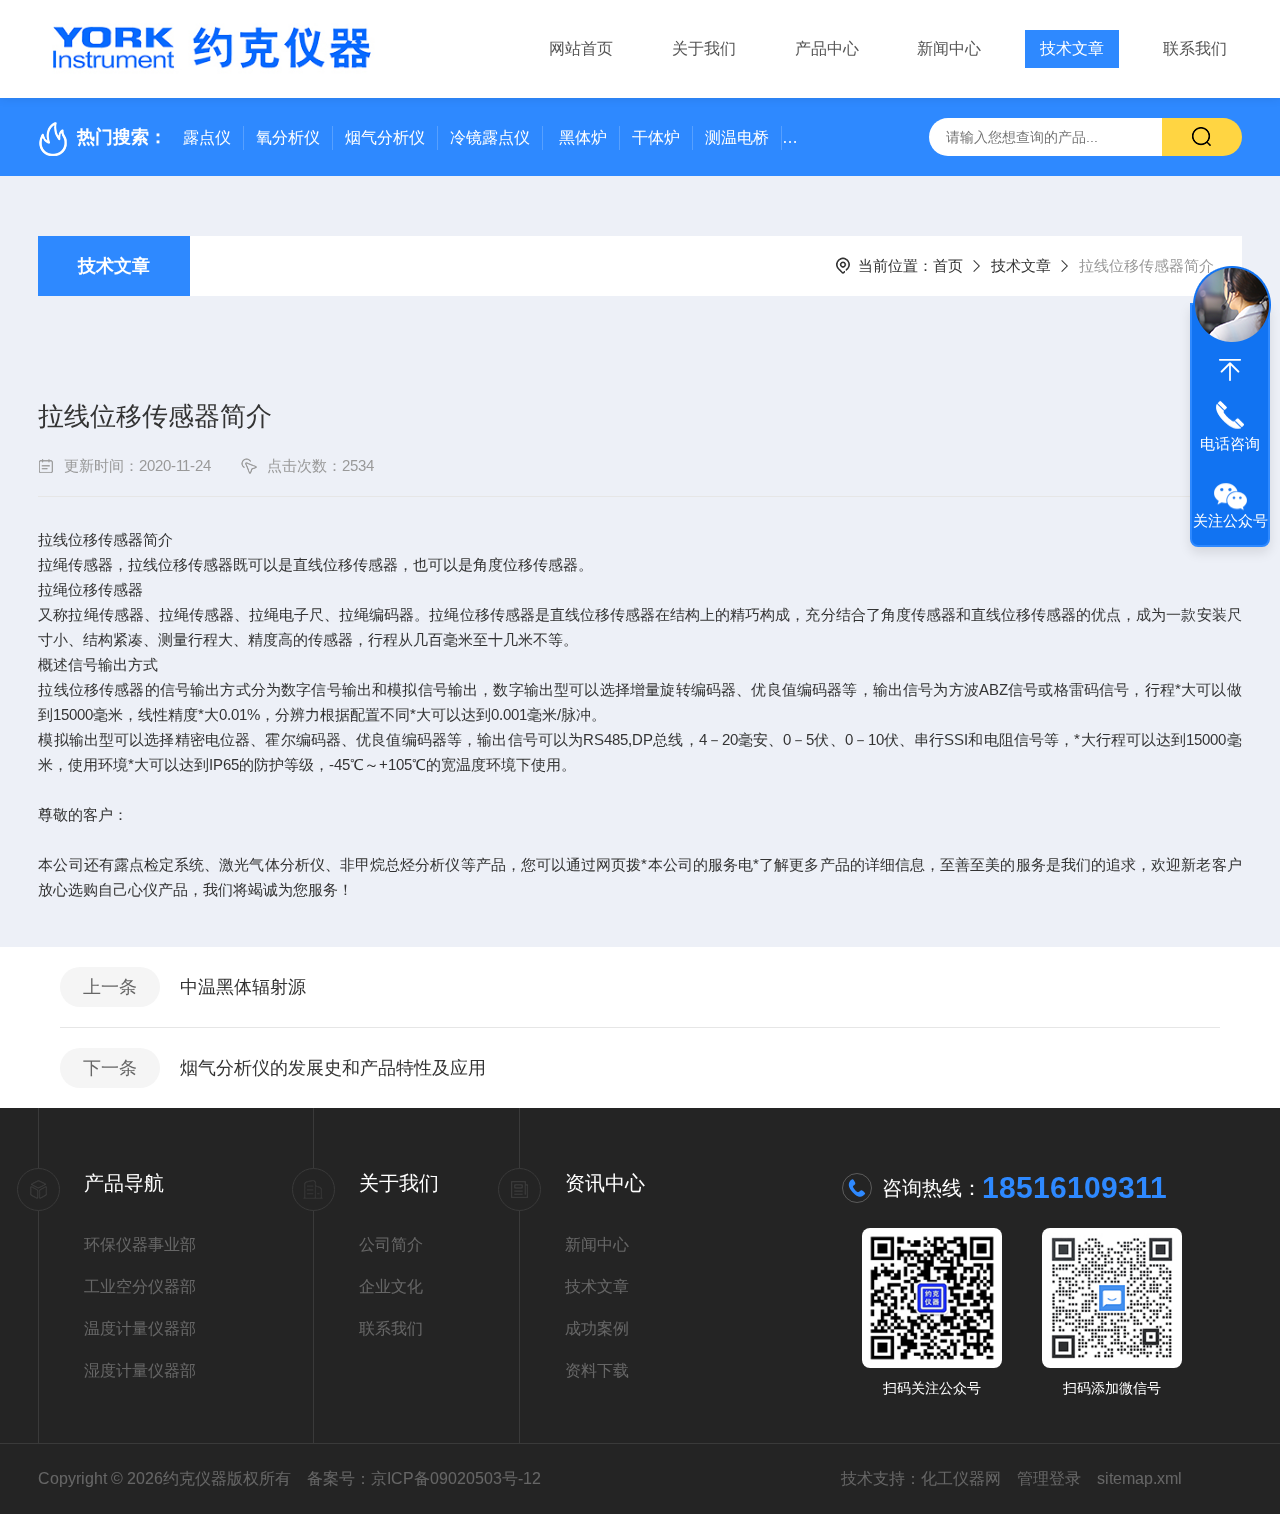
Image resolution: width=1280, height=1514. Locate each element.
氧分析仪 (288, 137)
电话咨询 (1230, 443)
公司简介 (391, 1244)
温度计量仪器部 (140, 1328)
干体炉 (656, 137)
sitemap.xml (1139, 1478)
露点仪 (207, 137)
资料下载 (597, 1370)
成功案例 (597, 1328)
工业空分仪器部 (140, 1286)
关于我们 (704, 48)
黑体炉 (583, 137)
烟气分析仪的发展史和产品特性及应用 (333, 1068)
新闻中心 (949, 48)
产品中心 (827, 48)
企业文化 (391, 1286)
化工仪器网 (961, 1478)
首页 (948, 265)
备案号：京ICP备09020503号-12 (424, 1478)
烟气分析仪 (385, 137)
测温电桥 (737, 137)
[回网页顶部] (1230, 370)
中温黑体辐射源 (243, 987)
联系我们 (1195, 48)
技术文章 (1072, 48)
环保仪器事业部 (140, 1244)
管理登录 (1049, 1478)
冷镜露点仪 (490, 137)
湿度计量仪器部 (140, 1370)
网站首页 (581, 48)
